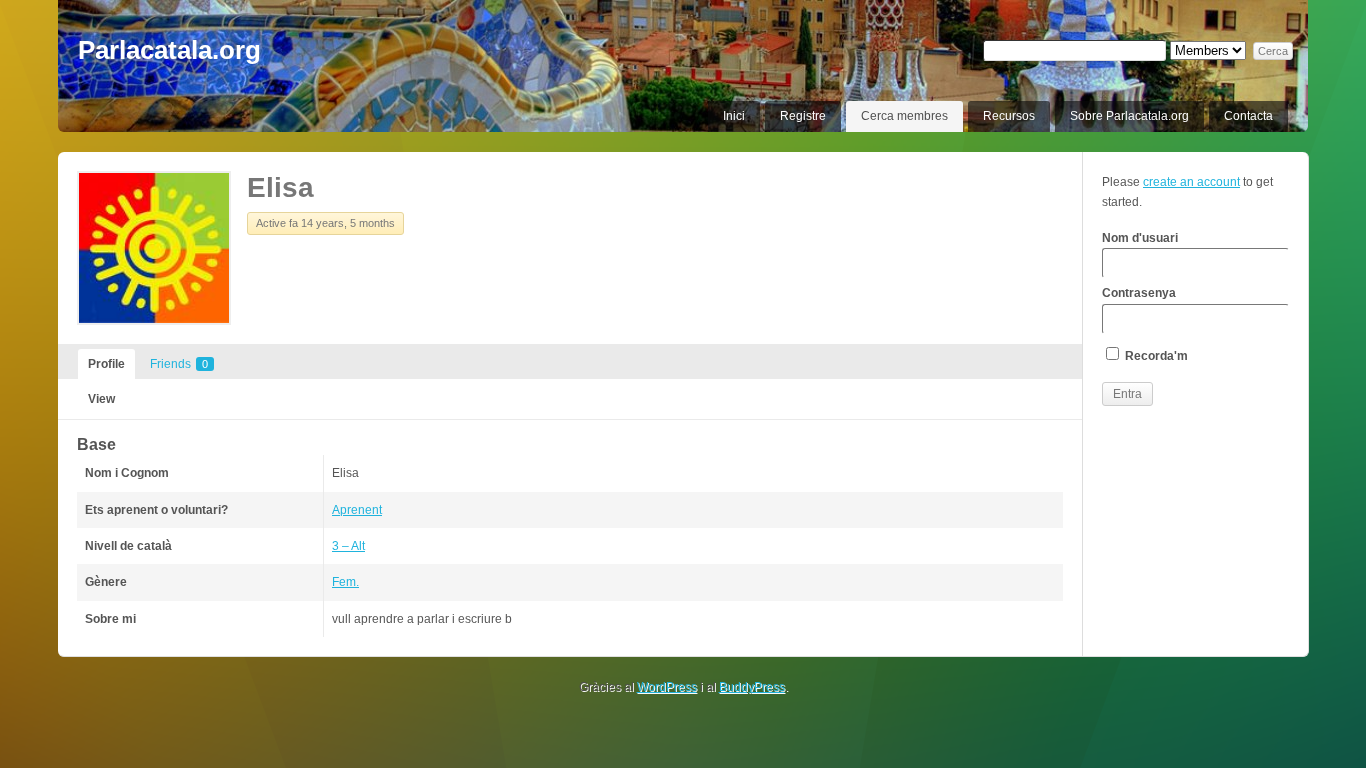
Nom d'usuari (1140, 238)
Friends (179, 364)
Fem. (345, 582)
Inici (734, 116)
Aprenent (357, 510)
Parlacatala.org (169, 50)
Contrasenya (1139, 293)
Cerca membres (904, 116)
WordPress (667, 687)
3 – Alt (348, 546)
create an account (1191, 182)
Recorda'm (1155, 356)
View (101, 399)
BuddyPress (752, 687)
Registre (803, 116)
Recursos (1009, 116)
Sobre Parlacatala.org (1129, 116)
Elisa (280, 187)
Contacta (1248, 116)
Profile (106, 364)
